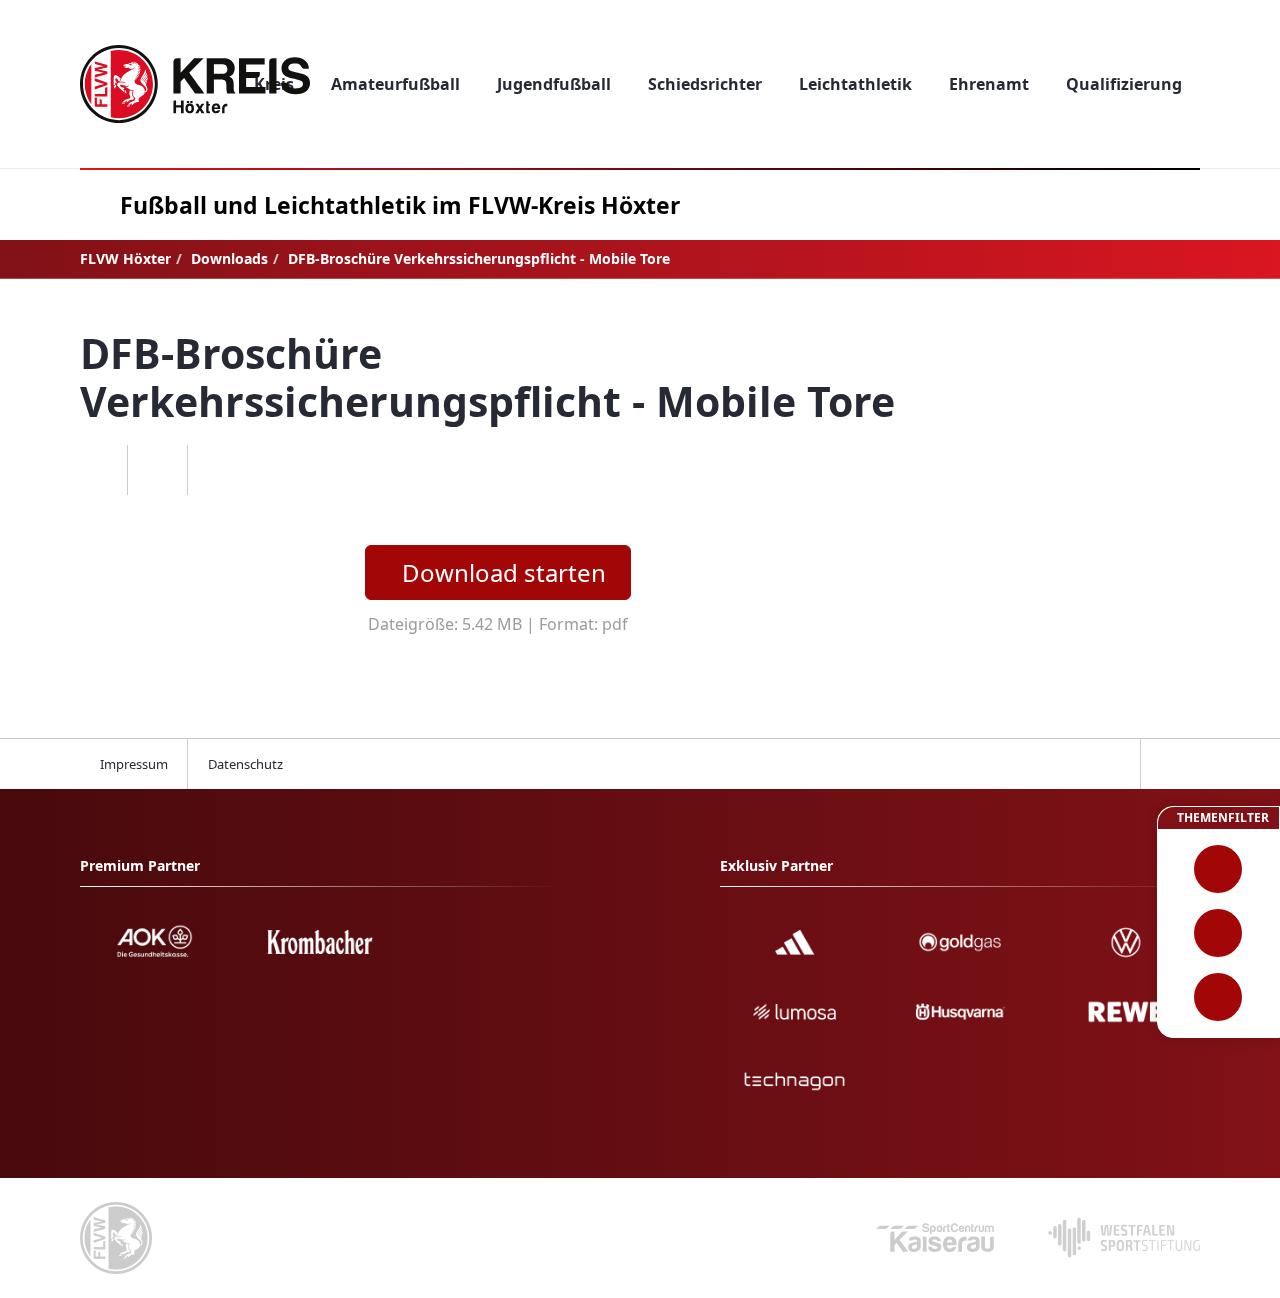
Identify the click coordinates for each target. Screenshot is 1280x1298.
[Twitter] (157, 470)
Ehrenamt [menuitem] (989, 84)
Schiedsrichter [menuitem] (705, 84)
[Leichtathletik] (1218, 933)
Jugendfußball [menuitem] (554, 84)
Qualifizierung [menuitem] (1124, 84)
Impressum (134, 764)
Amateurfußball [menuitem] (395, 84)
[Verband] (1218, 997)
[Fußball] (1218, 869)
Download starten (504, 572)
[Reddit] (217, 470)
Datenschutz (245, 764)
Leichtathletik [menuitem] (855, 84)
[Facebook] (97, 470)
